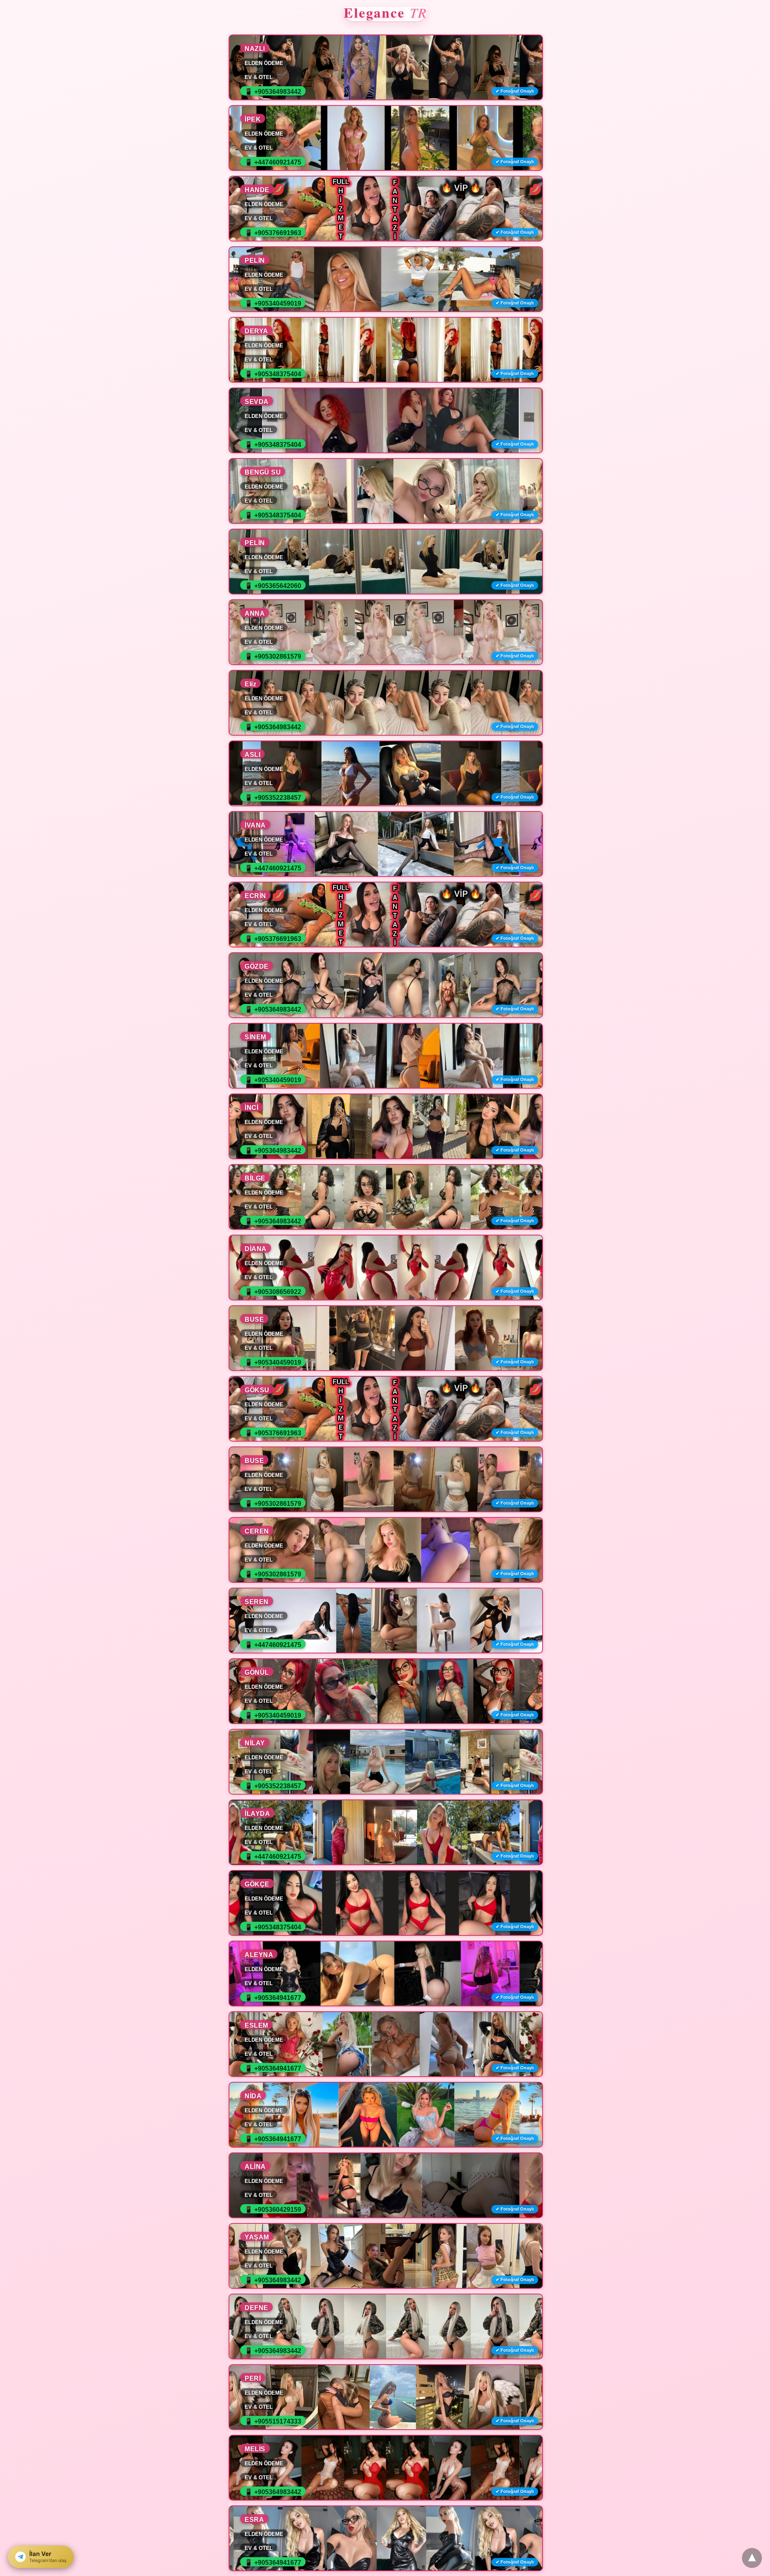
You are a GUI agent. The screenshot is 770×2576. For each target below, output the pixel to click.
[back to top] (752, 2558)
